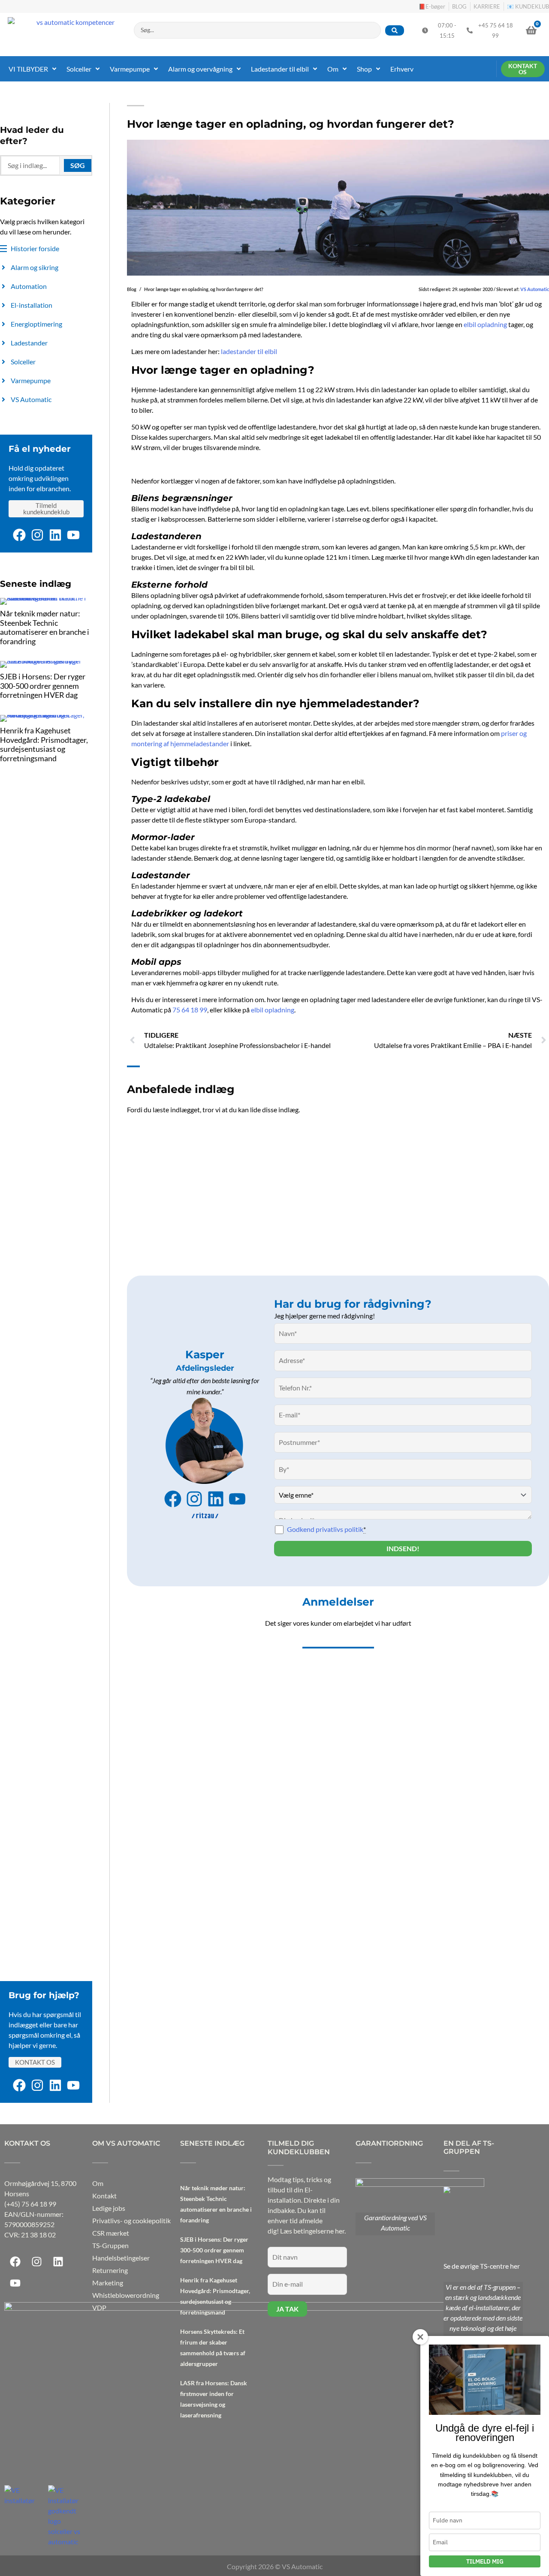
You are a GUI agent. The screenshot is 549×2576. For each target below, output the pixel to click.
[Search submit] (395, 30)
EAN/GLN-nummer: (34, 2214)
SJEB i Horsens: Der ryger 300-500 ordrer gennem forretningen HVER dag (43, 686)
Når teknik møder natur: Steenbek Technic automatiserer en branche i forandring (45, 627)
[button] (33, 69)
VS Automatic (535, 289)
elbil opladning (485, 324)
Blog (132, 289)
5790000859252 (29, 2224)
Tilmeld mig (485, 2561)
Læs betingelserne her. (313, 2231)
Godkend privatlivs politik (326, 1529)
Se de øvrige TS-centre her (482, 2266)
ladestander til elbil (249, 351)
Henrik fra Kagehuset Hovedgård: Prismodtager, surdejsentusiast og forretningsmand (44, 744)
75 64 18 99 (190, 1010)
